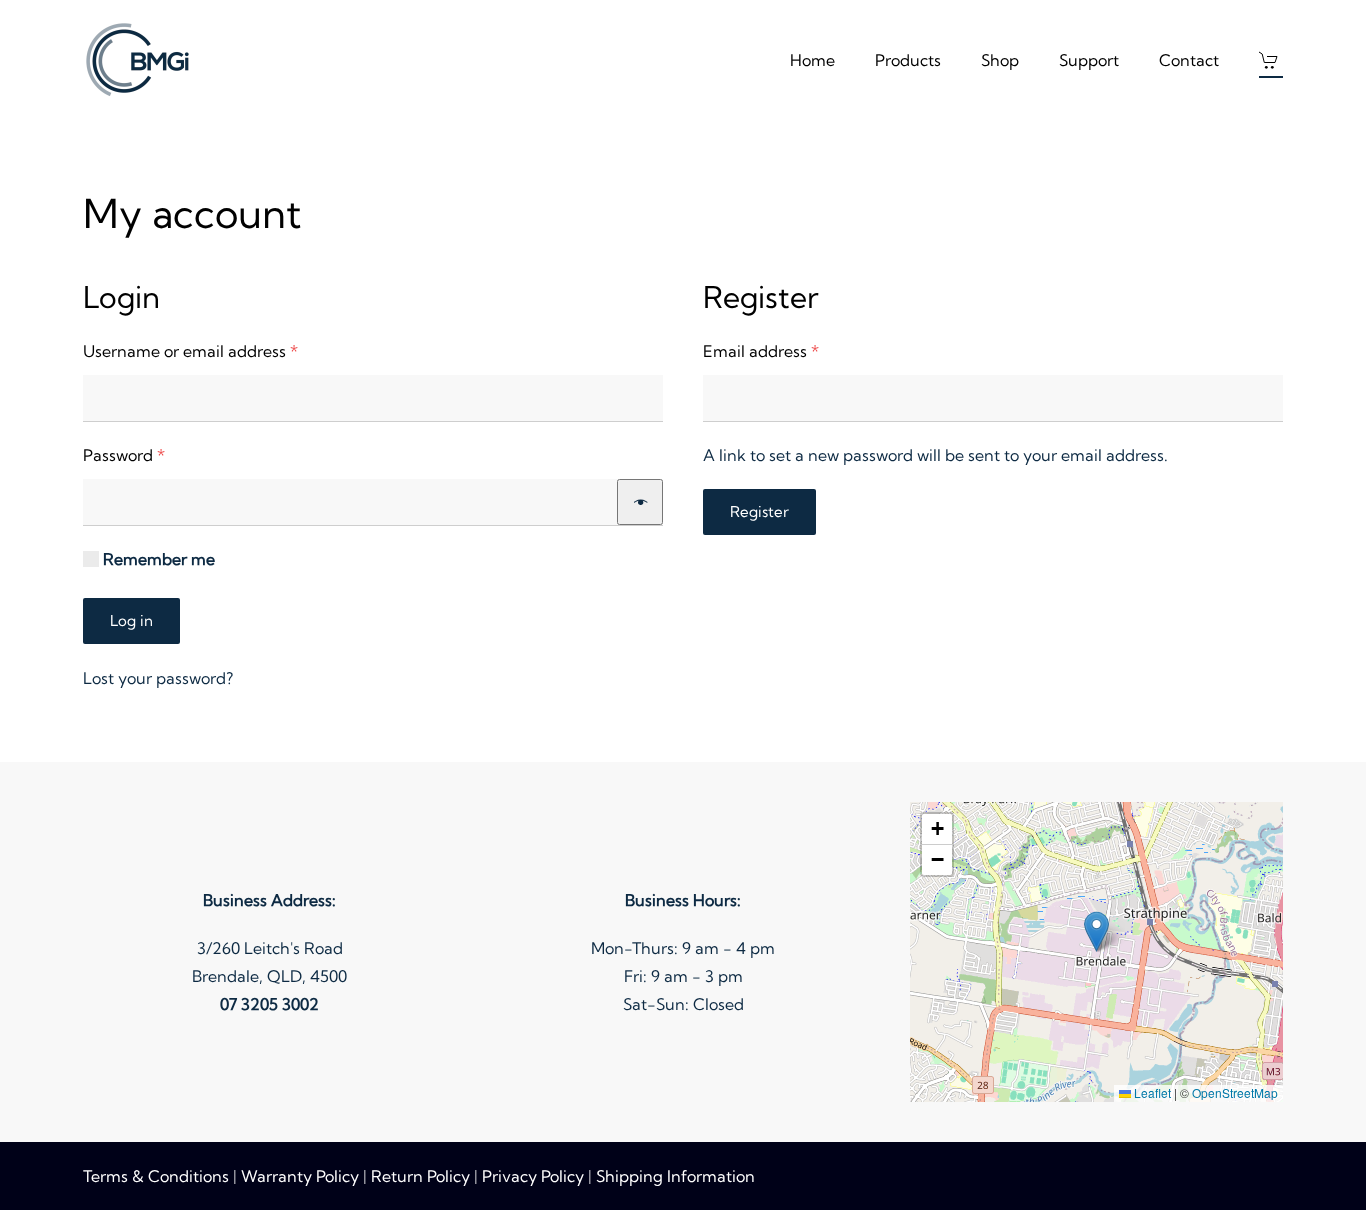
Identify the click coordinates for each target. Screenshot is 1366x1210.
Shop (1000, 60)
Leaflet (1151, 1092)
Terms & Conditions (156, 1176)
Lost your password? (158, 678)
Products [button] (908, 60)
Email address (795, 350)
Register (759, 511)
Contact (1189, 60)
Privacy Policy (533, 1176)
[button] (1271, 60)
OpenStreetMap (1235, 1092)
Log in (131, 620)
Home (812, 60)
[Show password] (640, 502)
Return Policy (420, 1176)
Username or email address (224, 350)
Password (158, 454)
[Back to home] (140, 60)
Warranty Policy (300, 1176)
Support (1089, 60)
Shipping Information (675, 1176)
